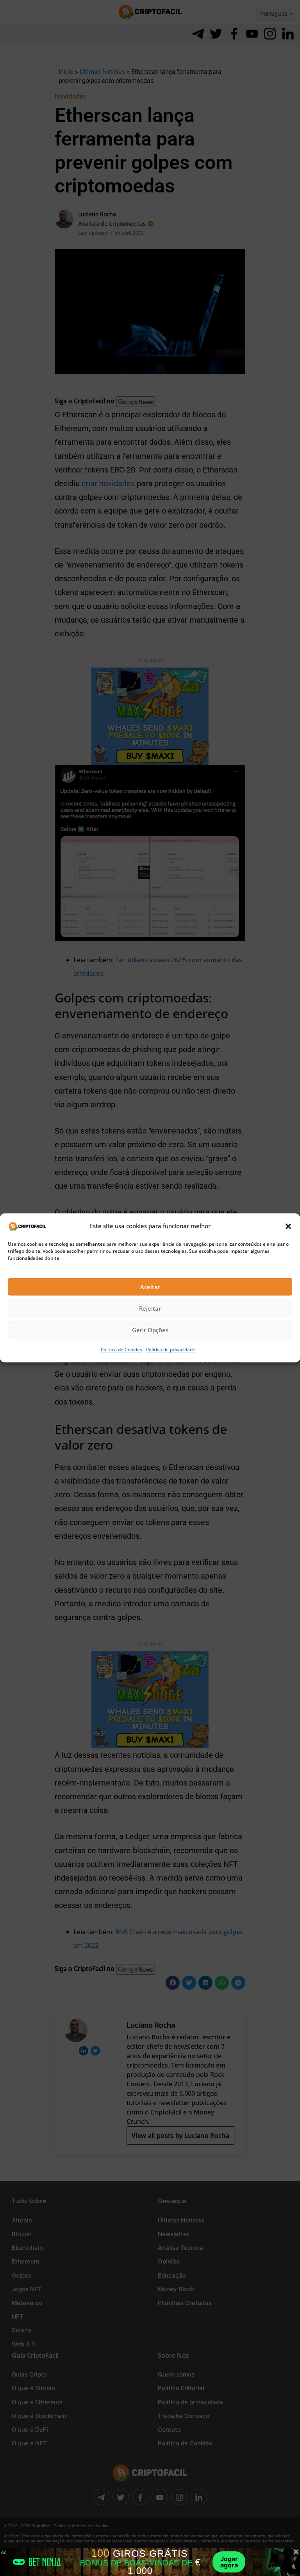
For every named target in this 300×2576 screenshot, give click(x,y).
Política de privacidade (171, 1350)
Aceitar (150, 1287)
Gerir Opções (150, 1330)
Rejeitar (150, 1308)
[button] (288, 1226)
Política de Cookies (121, 1350)
